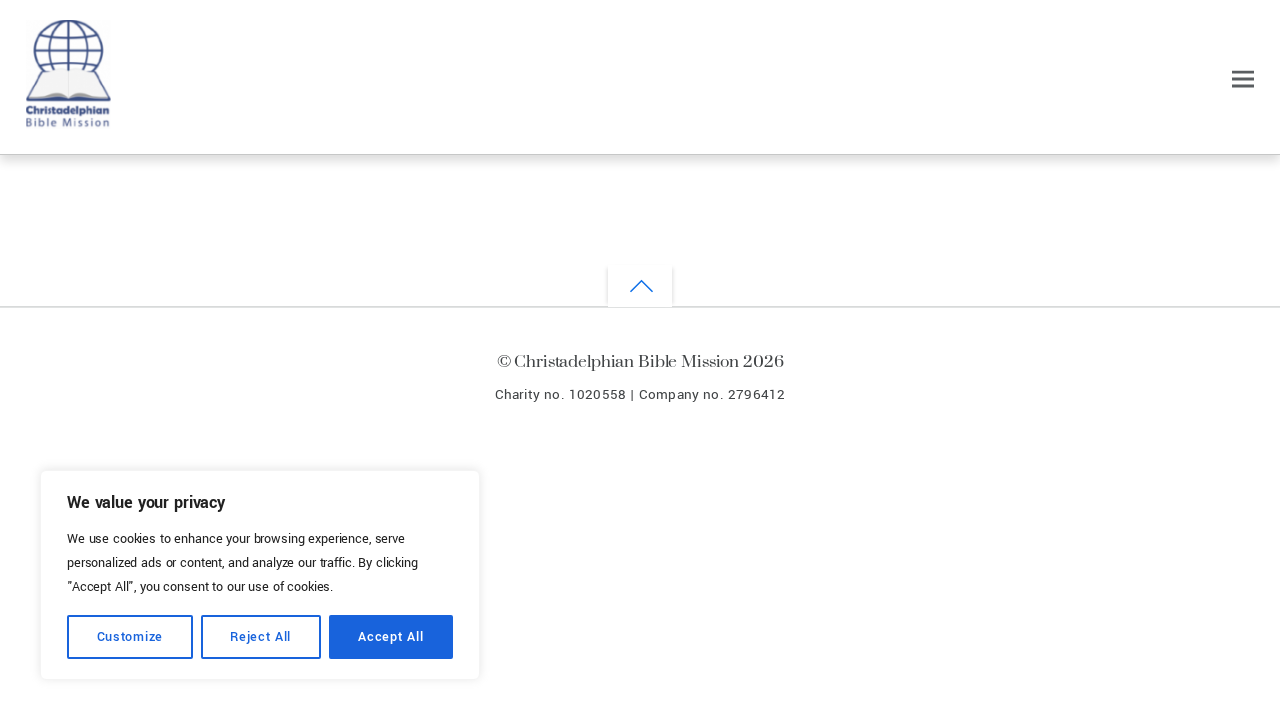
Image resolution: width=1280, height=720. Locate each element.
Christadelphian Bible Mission (626, 360)
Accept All (390, 637)
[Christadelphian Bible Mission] (68, 119)
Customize (130, 637)
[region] (260, 575)
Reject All (260, 637)
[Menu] (1243, 79)
